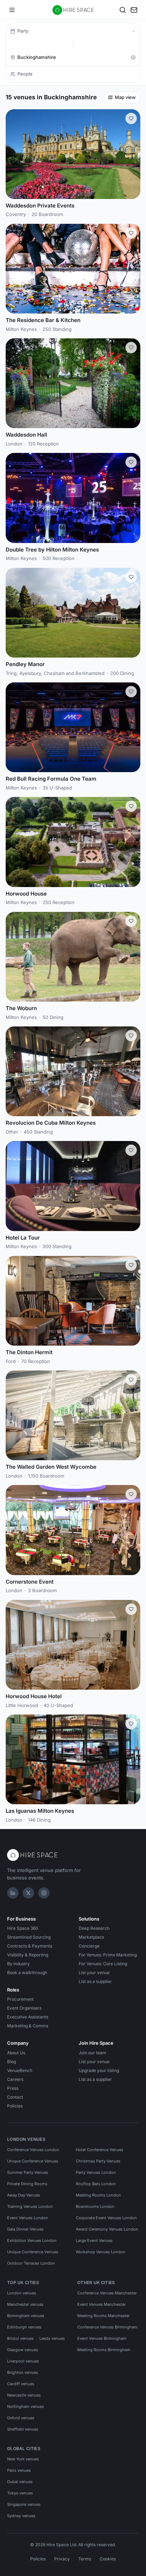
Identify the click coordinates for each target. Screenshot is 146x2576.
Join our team (92, 2053)
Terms (85, 2559)
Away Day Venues (24, 2195)
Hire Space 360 (23, 1928)
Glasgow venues (23, 2350)
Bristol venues (20, 2338)
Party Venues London (96, 2172)
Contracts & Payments (30, 1946)
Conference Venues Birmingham (107, 2327)
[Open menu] (12, 10)
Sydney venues (21, 2516)
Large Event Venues (94, 2240)
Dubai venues (20, 2482)
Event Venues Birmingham (102, 2338)
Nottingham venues (26, 2406)
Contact (15, 2097)
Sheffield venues (23, 2429)
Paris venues (19, 2470)
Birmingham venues (26, 2316)
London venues (22, 2293)
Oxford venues (21, 2418)
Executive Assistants (28, 2017)
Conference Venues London (33, 2150)
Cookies (108, 2559)
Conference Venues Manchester (107, 2293)
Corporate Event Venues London (106, 2218)
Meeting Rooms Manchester (103, 2316)
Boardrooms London (95, 2206)
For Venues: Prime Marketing (108, 1955)
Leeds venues (52, 2338)
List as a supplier (95, 1981)
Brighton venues (23, 2372)
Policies (15, 2106)
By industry (18, 1964)
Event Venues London (28, 2218)
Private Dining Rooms (27, 2184)
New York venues (23, 2459)
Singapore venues (24, 2504)
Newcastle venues (24, 2395)
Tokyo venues (20, 2493)
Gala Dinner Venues (25, 2229)
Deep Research (94, 1928)
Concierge (89, 1946)
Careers (15, 2079)
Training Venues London (30, 2206)
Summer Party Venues (28, 2172)
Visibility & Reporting (28, 1955)
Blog (12, 2062)
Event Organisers (24, 2008)
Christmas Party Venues (98, 2161)
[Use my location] (133, 57)
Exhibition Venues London (32, 2240)
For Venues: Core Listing (103, 1964)
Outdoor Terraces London (31, 2263)
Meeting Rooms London (98, 2195)
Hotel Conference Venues (100, 2150)
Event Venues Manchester (102, 2304)
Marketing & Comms (28, 2026)
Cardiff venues (21, 2384)
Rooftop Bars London (96, 2184)
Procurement (20, 1999)
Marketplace (91, 1937)
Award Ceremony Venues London (107, 2229)
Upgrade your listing (99, 2070)
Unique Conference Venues (33, 2161)
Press (13, 2088)
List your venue (94, 1973)
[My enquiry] (134, 10)
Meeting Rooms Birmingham (104, 2350)
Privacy (62, 2559)
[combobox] (72, 57)
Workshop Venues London (101, 2252)
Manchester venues (25, 2304)
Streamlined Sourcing (29, 1937)
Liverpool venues (23, 2361)
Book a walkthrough (27, 1973)
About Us (16, 2053)
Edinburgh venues (24, 2327)
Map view (125, 97)
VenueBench (20, 2070)
